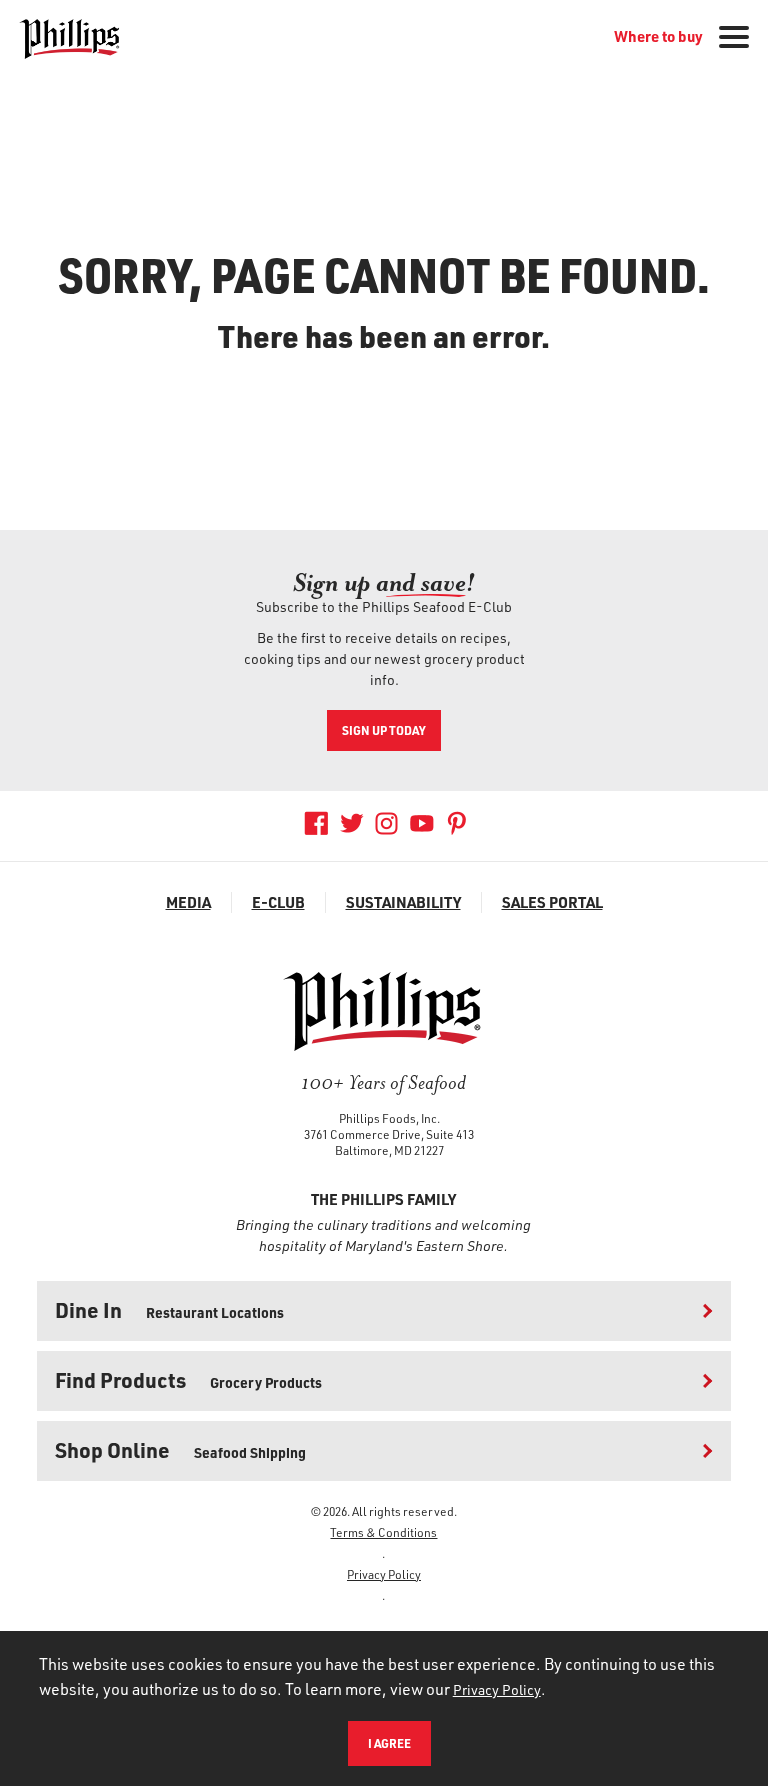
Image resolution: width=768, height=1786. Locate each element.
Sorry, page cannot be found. (384, 274)
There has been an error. (384, 336)
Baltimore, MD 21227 (389, 1150)
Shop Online (180, 1449)
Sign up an (384, 583)
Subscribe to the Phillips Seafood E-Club (384, 606)
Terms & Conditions (383, 1532)
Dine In (169, 1309)
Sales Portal (552, 902)
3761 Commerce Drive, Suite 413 (389, 1134)
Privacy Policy (384, 1574)
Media (188, 902)
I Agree (389, 1743)
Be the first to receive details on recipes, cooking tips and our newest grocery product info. (384, 658)
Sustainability (403, 902)
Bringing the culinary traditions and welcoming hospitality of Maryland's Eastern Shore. (383, 1235)
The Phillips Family (383, 1199)
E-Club (278, 902)
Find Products (188, 1379)
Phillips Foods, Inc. (389, 1118)
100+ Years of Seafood (383, 1082)
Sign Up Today (384, 730)
